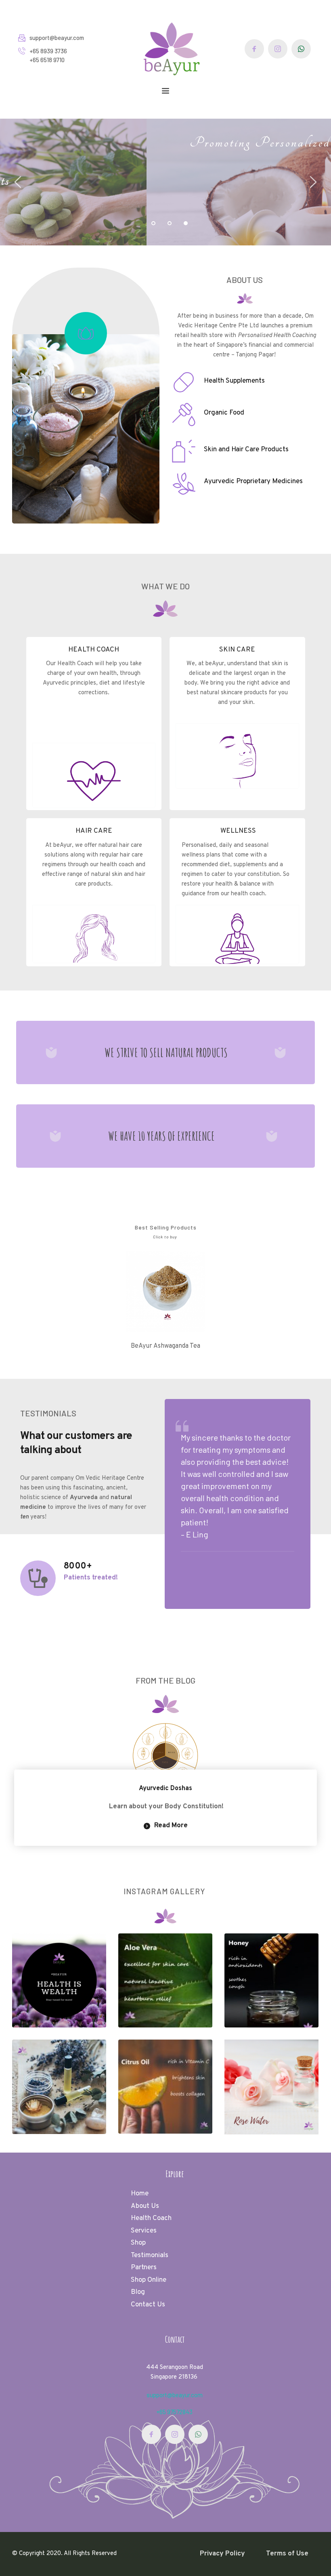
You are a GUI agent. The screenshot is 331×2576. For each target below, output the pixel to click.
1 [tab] (153, 223)
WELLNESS (237, 831)
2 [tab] (170, 223)
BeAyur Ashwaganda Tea (165, 1346)
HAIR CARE (94, 831)
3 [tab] (186, 223)
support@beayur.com (57, 38)
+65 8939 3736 (49, 51)
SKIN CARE (237, 650)
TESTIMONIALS (48, 1413)
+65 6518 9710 (47, 60)
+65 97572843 (175, 2412)
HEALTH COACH (94, 650)
